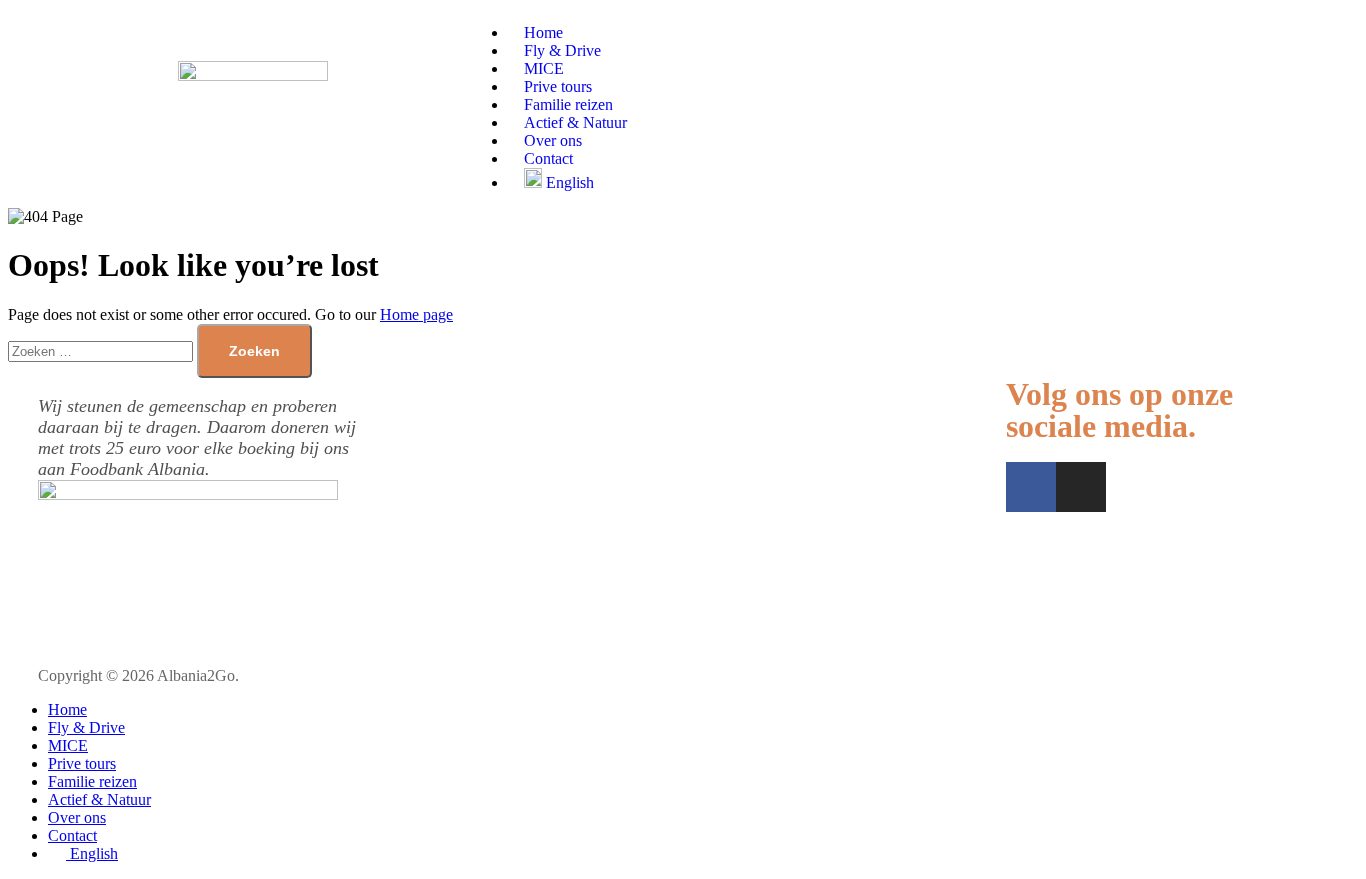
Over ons (77, 817)
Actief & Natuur (99, 799)
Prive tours (82, 763)
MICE (68, 745)
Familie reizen (92, 781)
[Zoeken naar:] (102, 350)
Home (67, 709)
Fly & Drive (86, 727)
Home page (416, 314)
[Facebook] (1031, 487)
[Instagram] (1081, 487)
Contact (72, 835)
